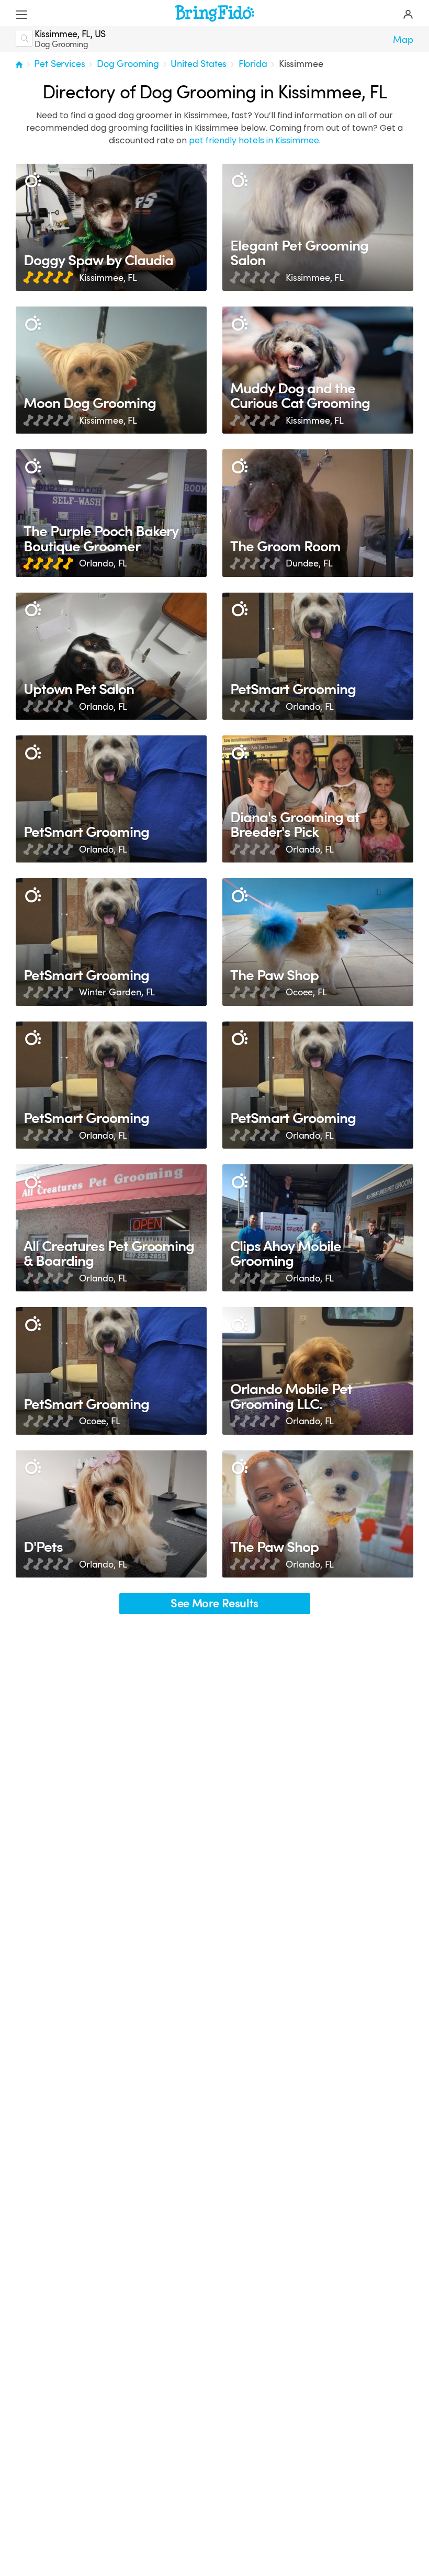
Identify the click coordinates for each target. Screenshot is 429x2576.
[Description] (33, 181)
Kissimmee (301, 64)
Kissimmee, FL (108, 278)
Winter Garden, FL (117, 992)
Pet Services (59, 64)
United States (199, 64)
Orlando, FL (103, 563)
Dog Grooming (128, 64)
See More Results (214, 1603)
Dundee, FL (309, 563)
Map (403, 40)
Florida (253, 64)
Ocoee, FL (306, 992)
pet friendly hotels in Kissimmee (254, 140)
